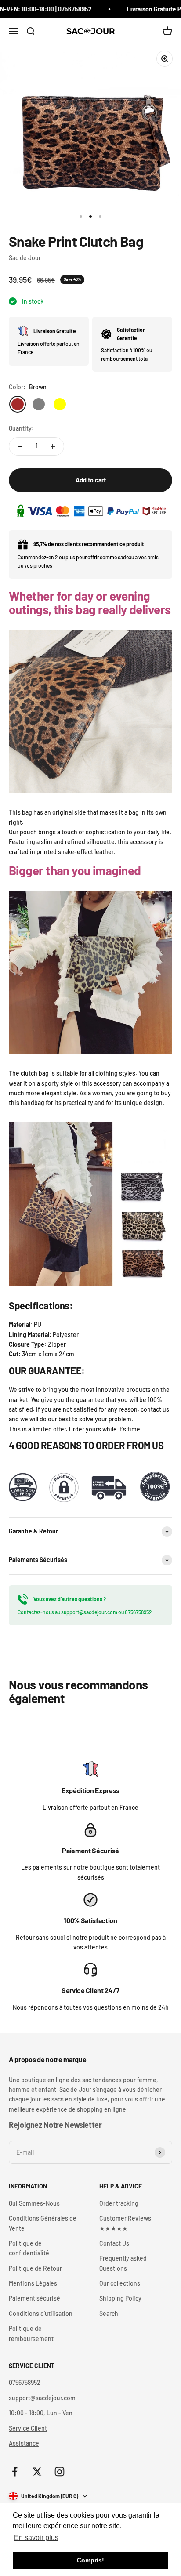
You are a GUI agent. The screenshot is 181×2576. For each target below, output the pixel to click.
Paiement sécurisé (34, 2298)
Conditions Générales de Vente (43, 2223)
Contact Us (114, 2243)
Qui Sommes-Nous (34, 2203)
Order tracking (119, 2203)
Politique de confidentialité (29, 2248)
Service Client (28, 2428)
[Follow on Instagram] (60, 2472)
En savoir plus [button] (36, 2538)
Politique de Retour (35, 2268)
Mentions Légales (33, 2283)
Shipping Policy (120, 2298)
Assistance (24, 2443)
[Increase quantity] (53, 446)
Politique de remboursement (31, 2333)
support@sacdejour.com (89, 1612)
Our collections (120, 2283)
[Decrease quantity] (20, 446)
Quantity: (21, 428)
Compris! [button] (90, 2560)
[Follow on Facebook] (15, 2472)
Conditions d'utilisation (41, 2313)
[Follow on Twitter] (37, 2472)
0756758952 (138, 1612)
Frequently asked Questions (123, 2263)
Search (109, 2313)
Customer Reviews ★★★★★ (125, 2223)
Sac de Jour (25, 258)
